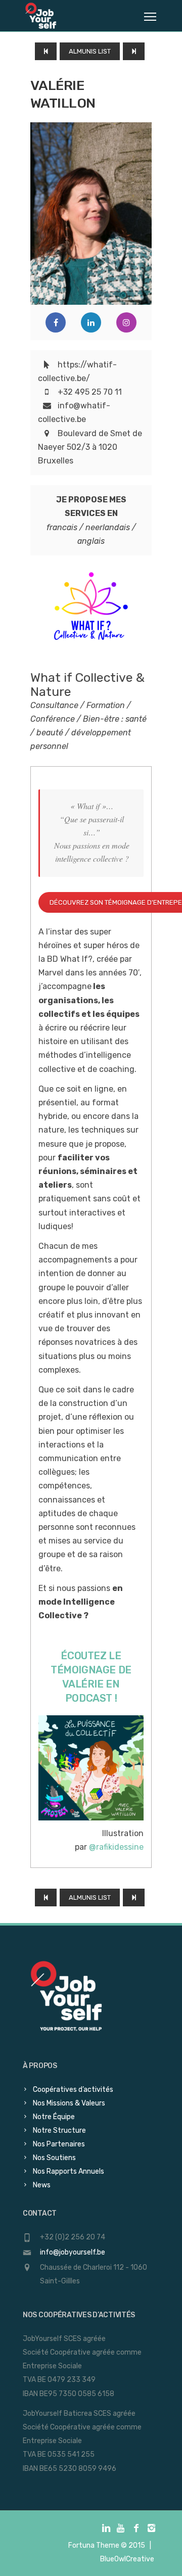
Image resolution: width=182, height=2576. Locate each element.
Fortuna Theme (94, 2545)
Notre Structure (59, 2130)
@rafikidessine (116, 1847)
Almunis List (90, 51)
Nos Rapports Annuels (69, 2171)
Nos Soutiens (54, 2158)
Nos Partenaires (59, 2144)
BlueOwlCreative (127, 2559)
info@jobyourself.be (73, 2252)
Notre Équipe (54, 2117)
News (42, 2185)
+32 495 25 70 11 (90, 392)
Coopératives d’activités (73, 2090)
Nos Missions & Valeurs (69, 2103)
